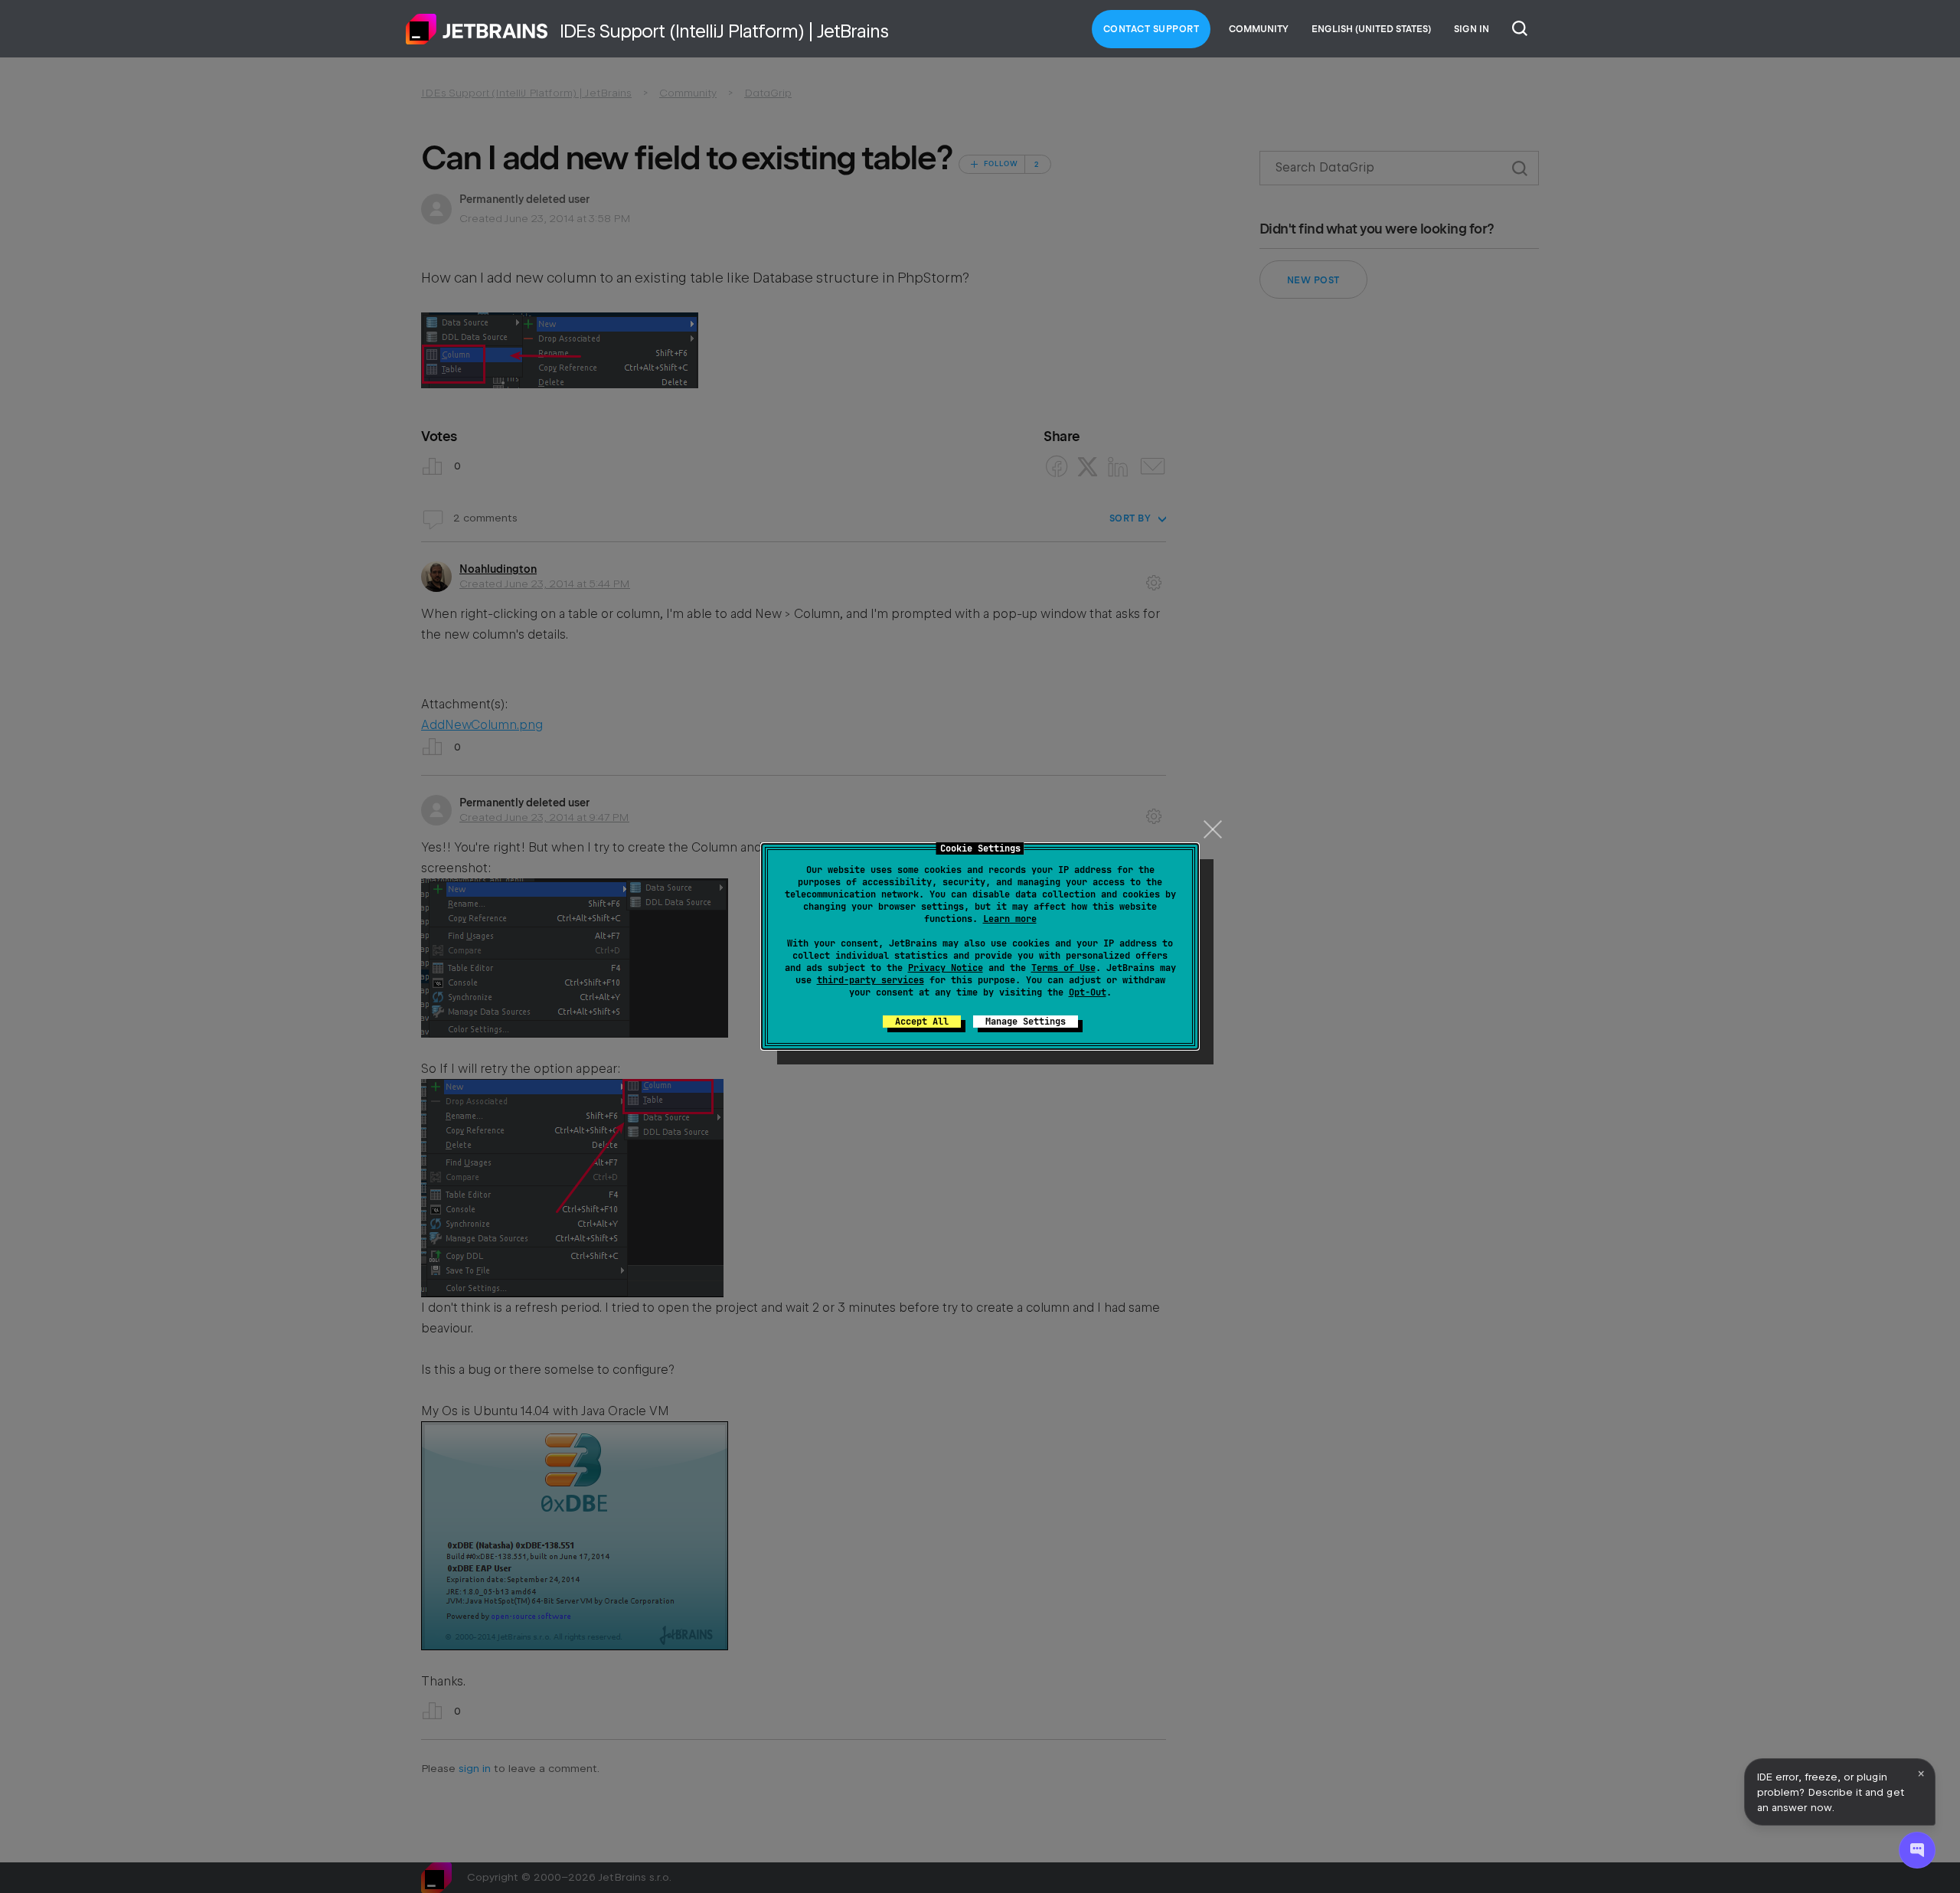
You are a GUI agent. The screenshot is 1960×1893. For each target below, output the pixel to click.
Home (477, 29)
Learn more (1010, 919)
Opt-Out (1088, 992)
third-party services (871, 980)
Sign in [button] (1472, 29)
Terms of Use (1063, 968)
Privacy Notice (946, 968)
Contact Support (1151, 29)
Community (1259, 29)
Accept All (922, 1022)
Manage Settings (1026, 1022)
